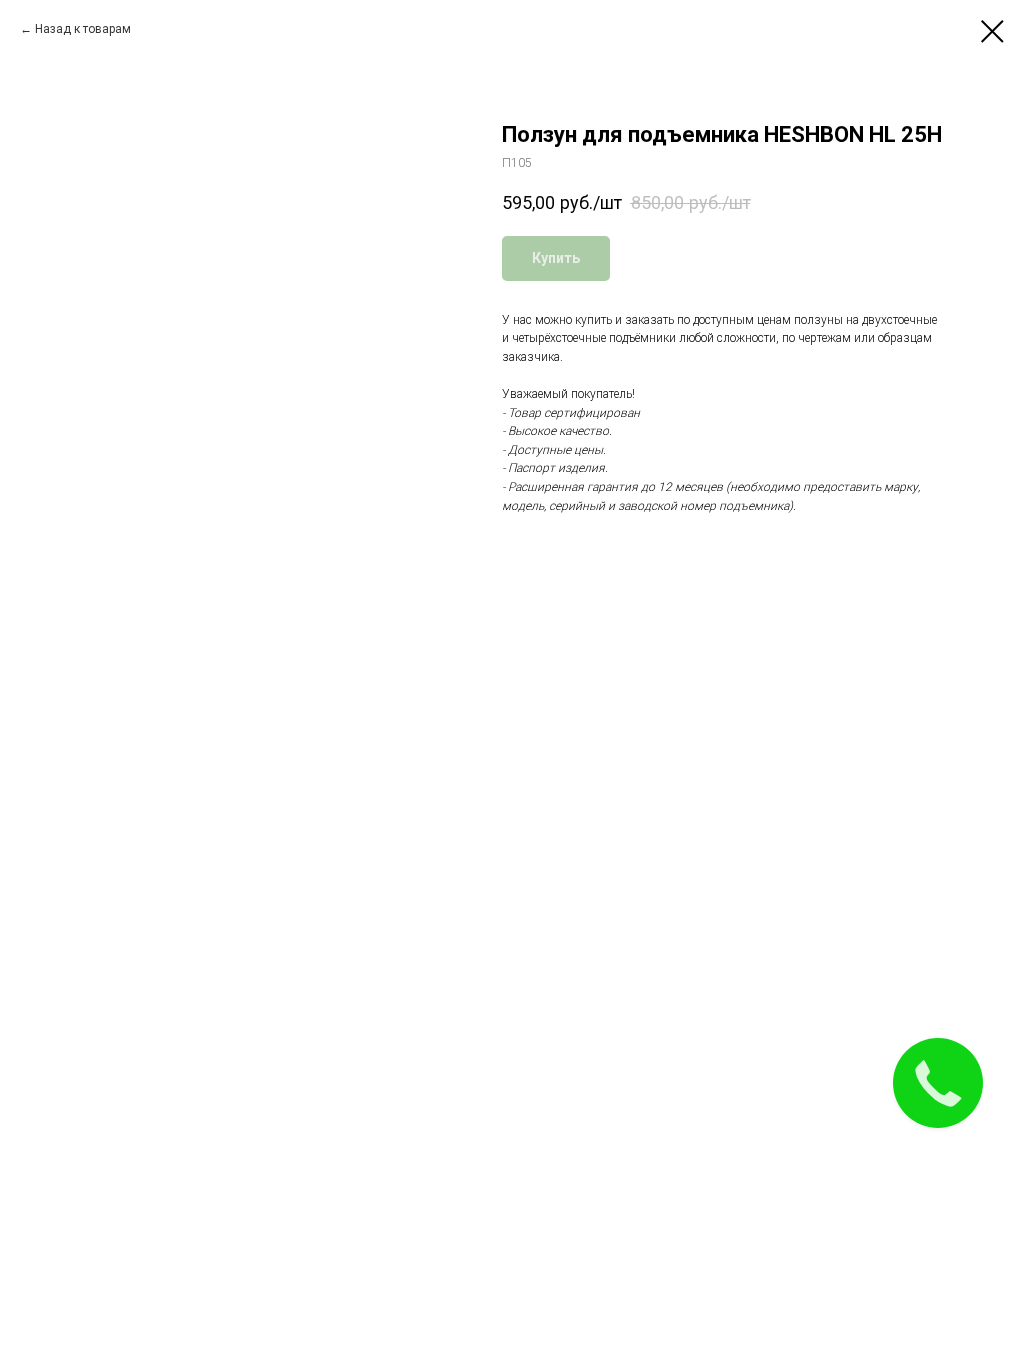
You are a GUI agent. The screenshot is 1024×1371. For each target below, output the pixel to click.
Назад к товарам (83, 29)
